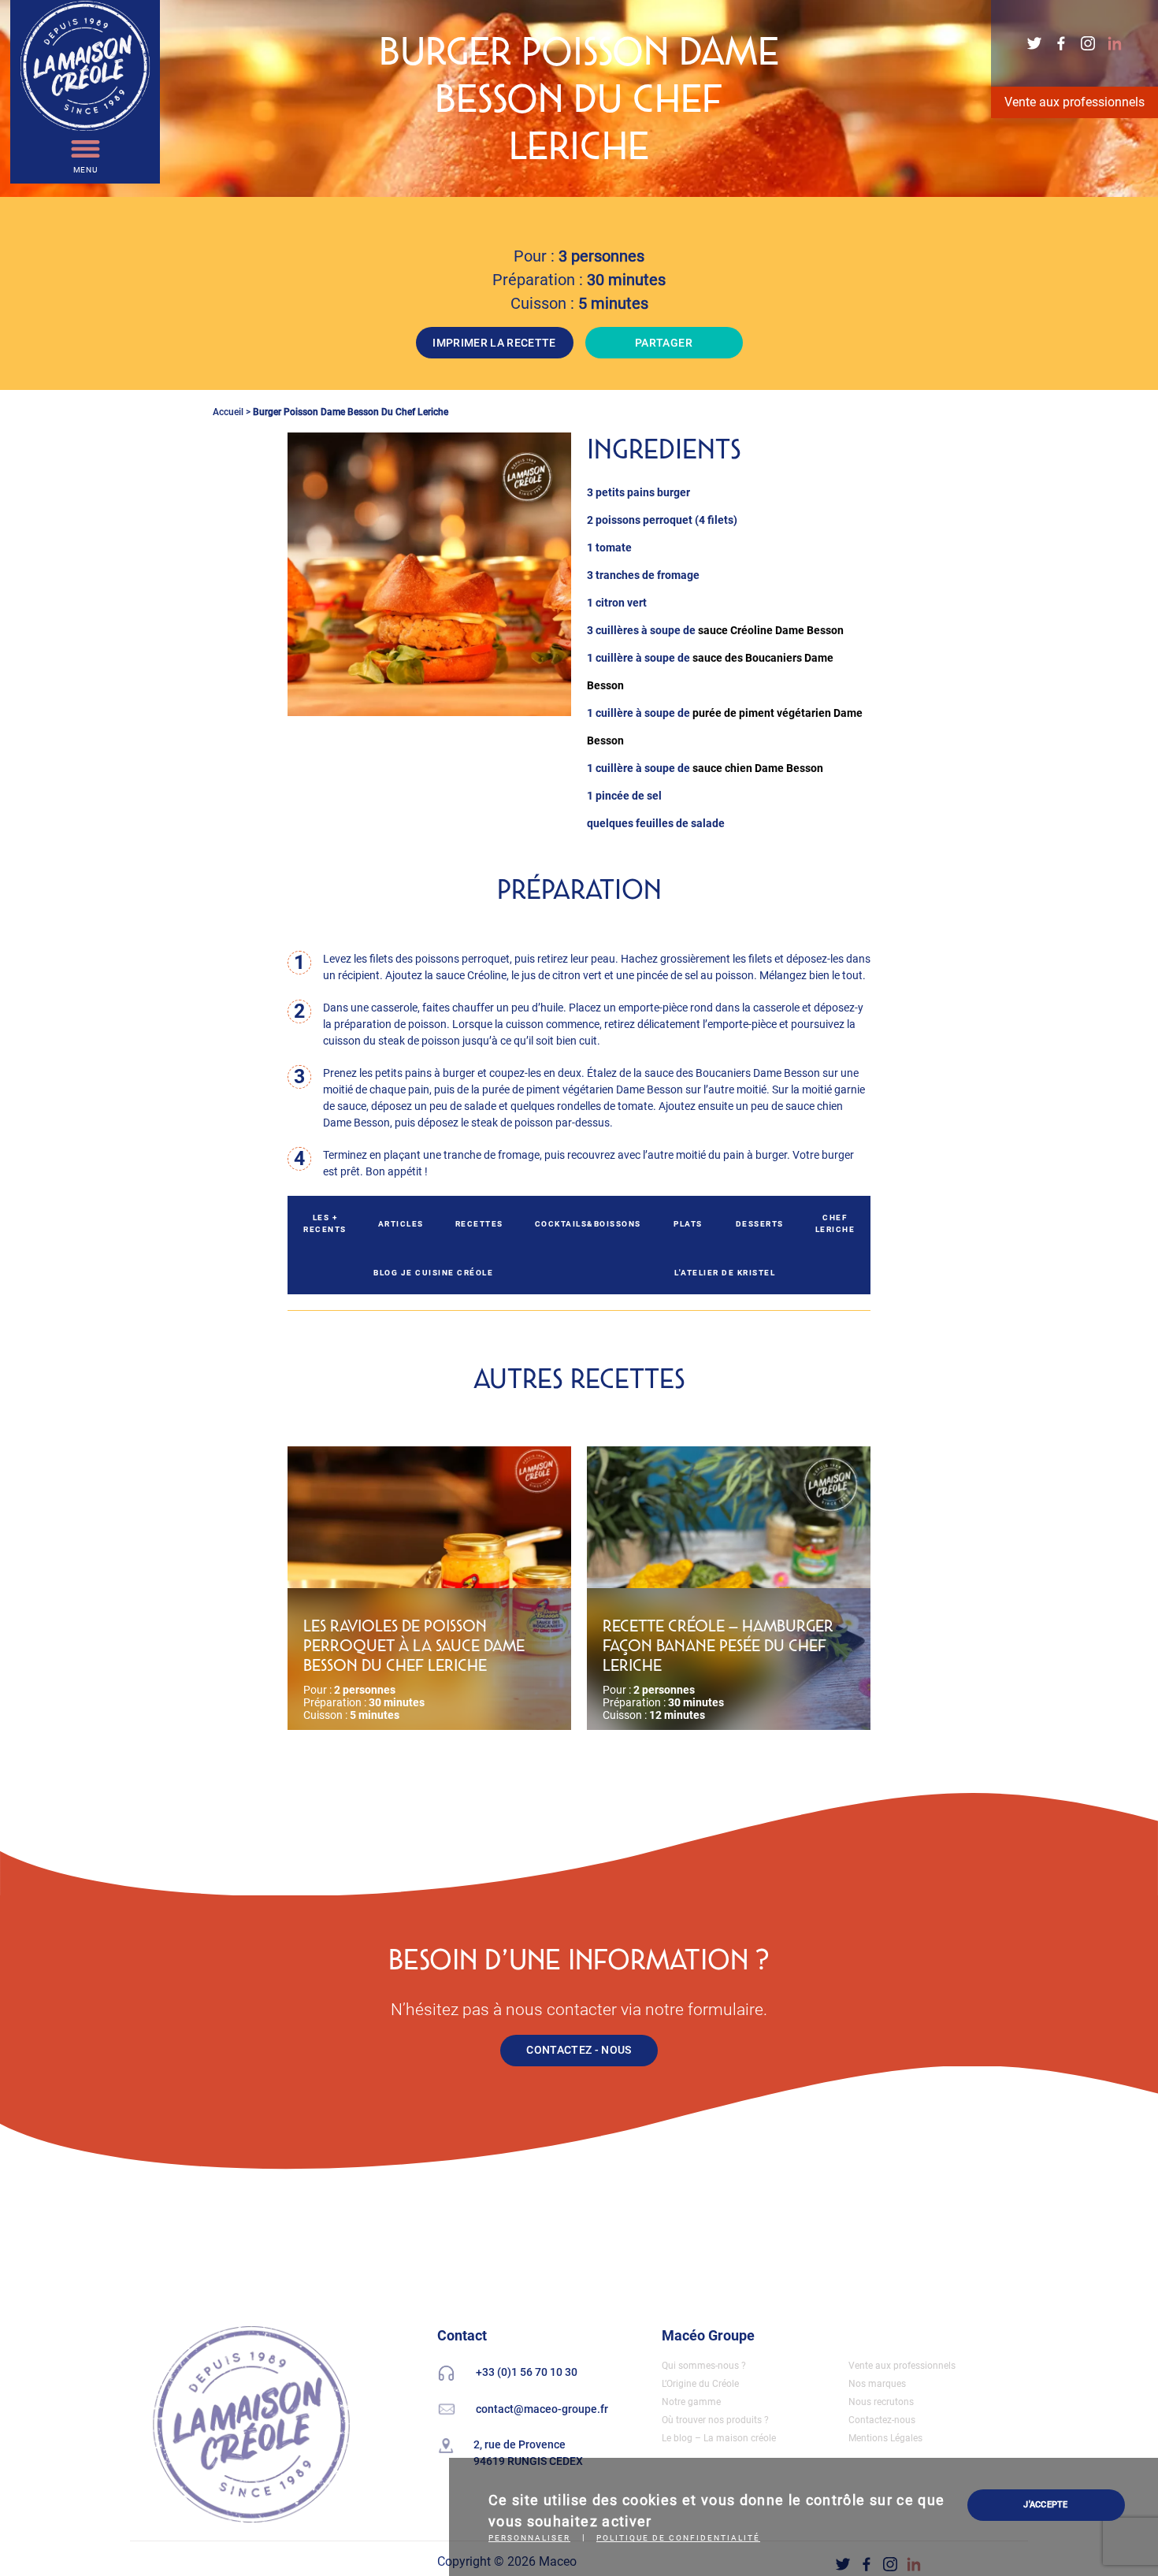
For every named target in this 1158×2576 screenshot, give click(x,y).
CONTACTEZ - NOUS (579, 2050)
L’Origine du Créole (700, 2384)
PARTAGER (664, 343)
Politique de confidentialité (678, 2538)
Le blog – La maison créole (719, 2438)
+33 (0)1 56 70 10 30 (527, 2372)
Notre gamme (691, 2402)
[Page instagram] (1089, 42)
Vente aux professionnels (1074, 102)
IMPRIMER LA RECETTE (494, 343)
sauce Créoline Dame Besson (771, 630)
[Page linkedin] (1115, 42)
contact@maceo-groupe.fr (542, 2408)
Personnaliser (529, 2538)
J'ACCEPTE (1045, 2504)
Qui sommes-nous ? (704, 2366)
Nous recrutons (881, 2402)
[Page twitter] (1036, 42)
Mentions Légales (885, 2438)
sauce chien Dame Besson (758, 768)
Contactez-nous (882, 2420)
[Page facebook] (1063, 42)
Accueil (228, 412)
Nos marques (877, 2384)
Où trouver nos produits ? (715, 2420)
